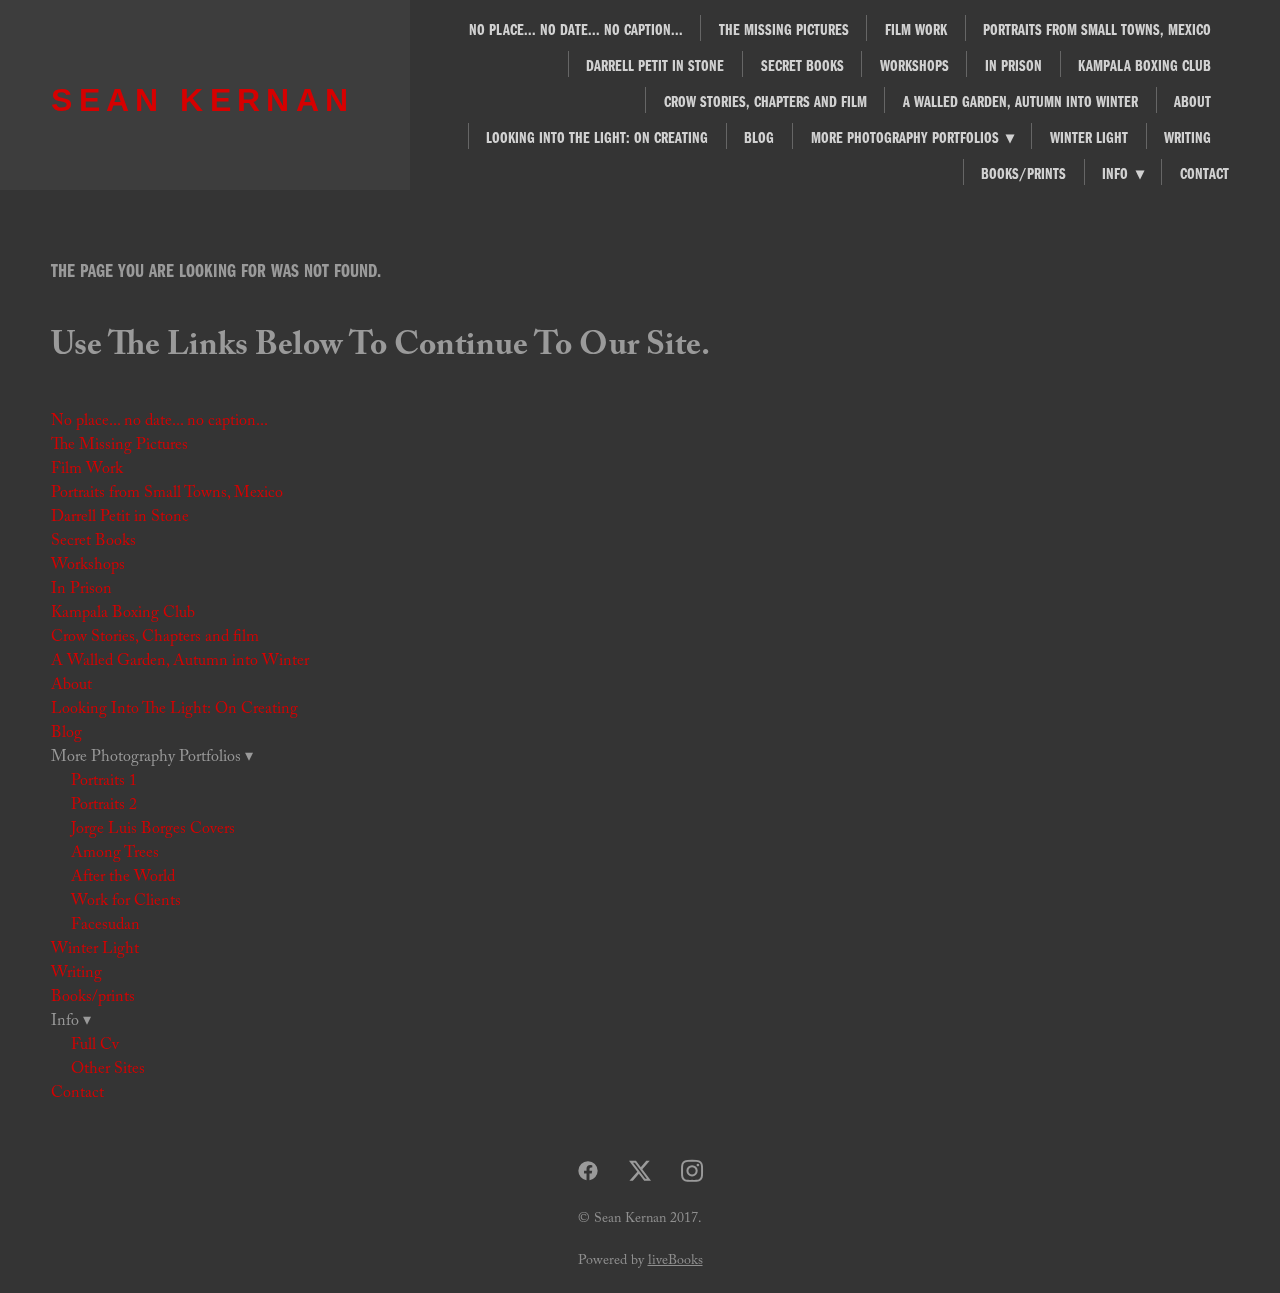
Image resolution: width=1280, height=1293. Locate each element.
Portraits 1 (104, 782)
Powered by (640, 1262)
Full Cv (95, 1046)
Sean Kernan (202, 100)
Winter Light (1089, 137)
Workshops (914, 65)
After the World (123, 878)
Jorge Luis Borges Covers (153, 830)
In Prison (1013, 65)
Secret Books (802, 65)
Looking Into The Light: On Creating (597, 137)
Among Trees (115, 854)
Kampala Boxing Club (1144, 65)
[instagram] (692, 1173)
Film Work (916, 29)
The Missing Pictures (784, 29)
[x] (640, 1173)
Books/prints (1023, 173)
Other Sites (108, 1070)
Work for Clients (126, 902)
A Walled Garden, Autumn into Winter (1020, 101)
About (1192, 101)
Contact (1204, 173)
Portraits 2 (104, 806)
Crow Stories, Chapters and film (765, 101)
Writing (1187, 137)
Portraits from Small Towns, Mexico (1097, 29)
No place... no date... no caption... (576, 29)
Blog (759, 137)
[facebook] (588, 1173)
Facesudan (105, 926)
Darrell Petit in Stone (655, 65)
